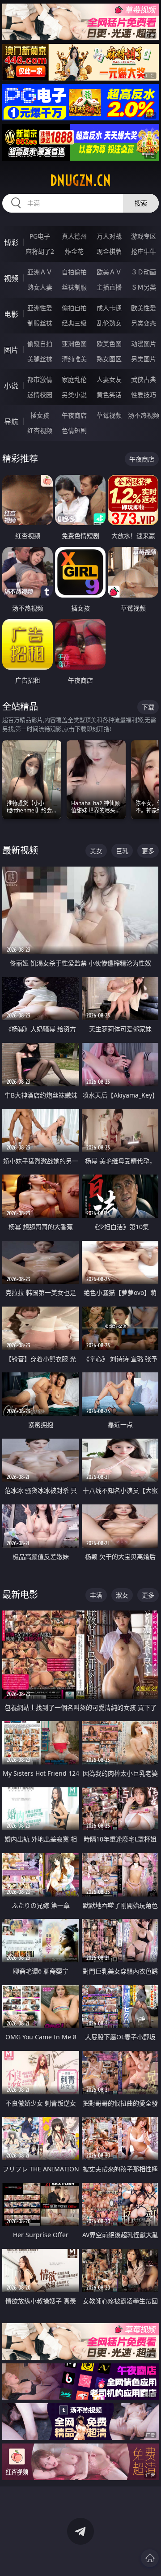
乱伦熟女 (109, 323)
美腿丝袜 (40, 359)
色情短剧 (74, 430)
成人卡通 (109, 308)
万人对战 (109, 236)
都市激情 (40, 379)
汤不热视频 (144, 415)
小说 (11, 386)
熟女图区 (109, 359)
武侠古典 (144, 379)
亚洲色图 (74, 344)
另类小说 (74, 395)
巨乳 (122, 851)
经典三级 (74, 323)
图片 (11, 350)
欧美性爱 (144, 308)
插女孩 (40, 415)
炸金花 (74, 251)
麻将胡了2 (40, 251)
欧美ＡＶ (109, 272)
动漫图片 (144, 344)
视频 (11, 278)
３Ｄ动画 (144, 272)
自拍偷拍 (74, 272)
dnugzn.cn (80, 180)
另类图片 (144, 359)
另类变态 (144, 323)
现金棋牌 (109, 251)
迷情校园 (40, 395)
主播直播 (109, 287)
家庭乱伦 (74, 379)
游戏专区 (144, 236)
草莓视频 (109, 415)
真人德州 (74, 236)
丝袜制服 (74, 287)
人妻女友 (109, 379)
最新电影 (20, 1595)
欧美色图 (109, 344)
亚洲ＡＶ (40, 272)
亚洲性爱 (40, 308)
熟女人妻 (40, 287)
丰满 (96, 1595)
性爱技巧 (144, 395)
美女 (96, 851)
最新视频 (20, 850)
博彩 (11, 243)
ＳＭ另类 (144, 287)
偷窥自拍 (40, 344)
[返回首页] (150, 2558)
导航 (11, 422)
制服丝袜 (40, 323)
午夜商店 (74, 415)
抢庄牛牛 (144, 251)
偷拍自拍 (74, 308)
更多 (148, 851)
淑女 (122, 1595)
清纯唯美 (74, 359)
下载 (148, 707)
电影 (11, 314)
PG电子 (40, 236)
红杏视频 (40, 430)
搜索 (141, 203)
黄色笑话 (109, 395)
